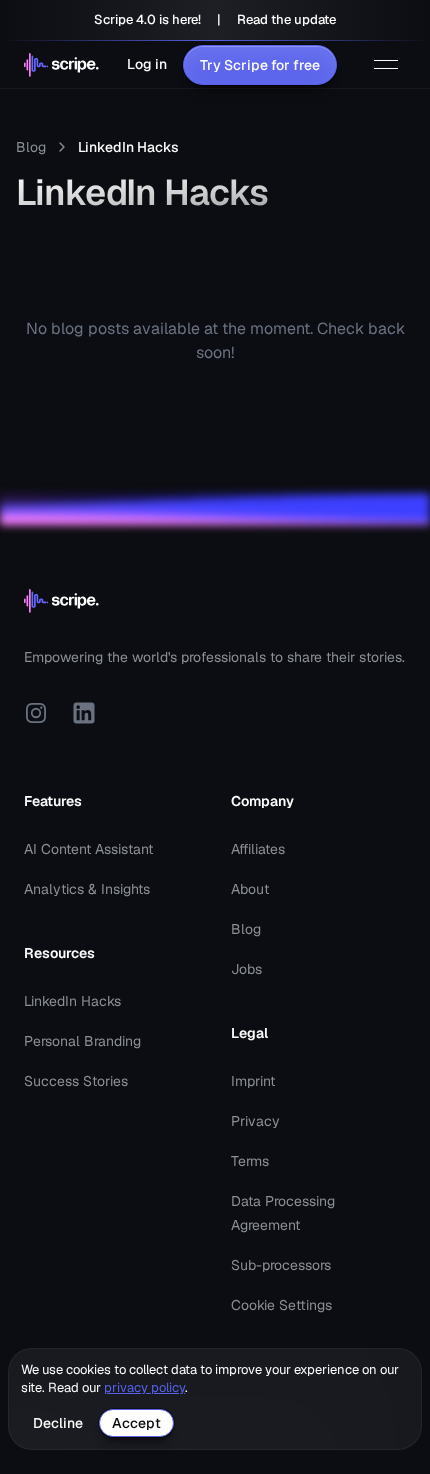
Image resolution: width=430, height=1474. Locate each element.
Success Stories (76, 1081)
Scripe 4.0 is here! (147, 19)
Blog (31, 147)
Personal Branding (82, 1041)
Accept (136, 1423)
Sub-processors (281, 1265)
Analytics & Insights (87, 889)
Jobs (246, 969)
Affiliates (258, 849)
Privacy (255, 1121)
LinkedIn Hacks (72, 1001)
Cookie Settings (281, 1305)
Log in (147, 64)
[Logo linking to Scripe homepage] (61, 65)
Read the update (286, 19)
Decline (58, 1423)
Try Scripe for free (260, 65)
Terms (250, 1161)
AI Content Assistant (88, 849)
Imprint (253, 1081)
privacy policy (144, 1387)
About (250, 889)
